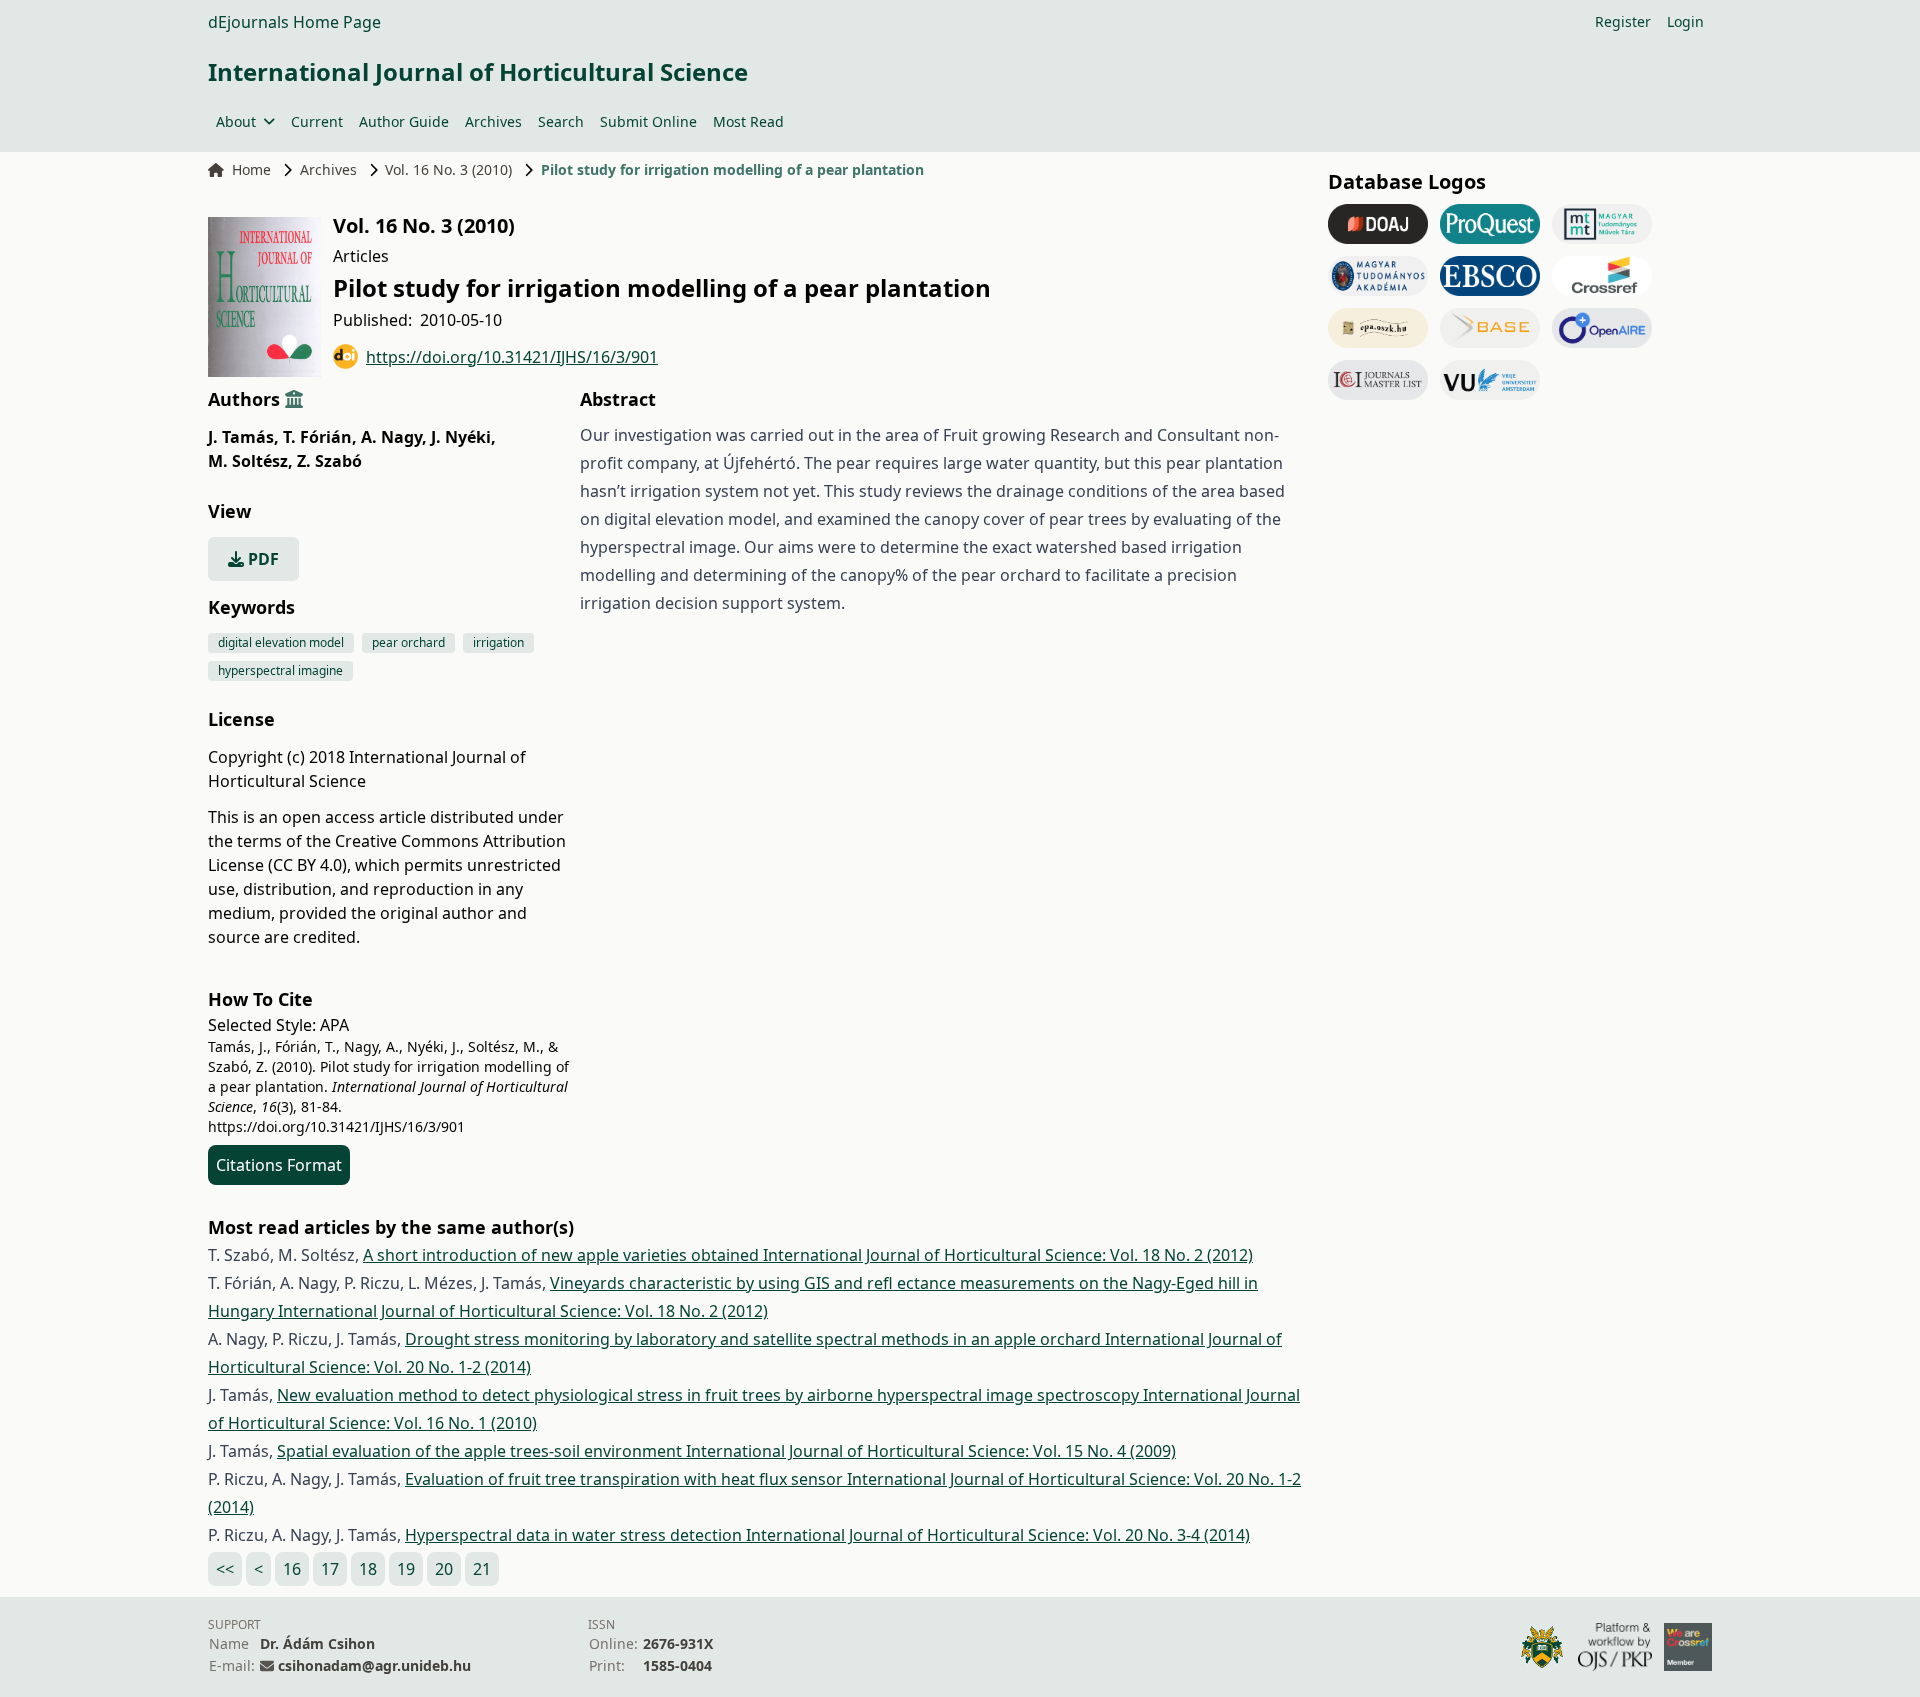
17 (330, 1569)
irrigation (498, 642)
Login (1685, 21)
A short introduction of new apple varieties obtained (563, 1255)
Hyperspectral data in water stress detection (575, 1535)
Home (251, 169)
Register (1623, 21)
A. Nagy (394, 437)
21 (482, 1569)
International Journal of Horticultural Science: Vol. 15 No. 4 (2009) (931, 1451)
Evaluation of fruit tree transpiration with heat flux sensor (626, 1479)
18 (368, 1569)
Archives (493, 121)
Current (317, 121)
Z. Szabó (329, 461)
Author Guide (404, 121)
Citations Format (279, 1165)
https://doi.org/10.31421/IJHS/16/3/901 (512, 357)
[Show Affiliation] (294, 399)
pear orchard (408, 642)
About (236, 121)
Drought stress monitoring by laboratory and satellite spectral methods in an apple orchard (755, 1339)
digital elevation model (281, 642)
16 (292, 1569)
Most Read (748, 121)
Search (561, 121)
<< (225, 1569)
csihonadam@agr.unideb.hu (374, 1665)
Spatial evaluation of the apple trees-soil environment (481, 1451)
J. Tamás (243, 437)
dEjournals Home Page (294, 22)
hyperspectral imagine (280, 670)
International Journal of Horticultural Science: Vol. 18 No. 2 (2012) (1008, 1255)
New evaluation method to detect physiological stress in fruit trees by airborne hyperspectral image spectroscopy (710, 1395)
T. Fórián (320, 437)
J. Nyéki (463, 437)
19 (406, 1569)
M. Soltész (250, 461)
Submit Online (648, 121)
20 (444, 1569)
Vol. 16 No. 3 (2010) (448, 169)
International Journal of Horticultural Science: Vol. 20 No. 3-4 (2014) (998, 1535)
